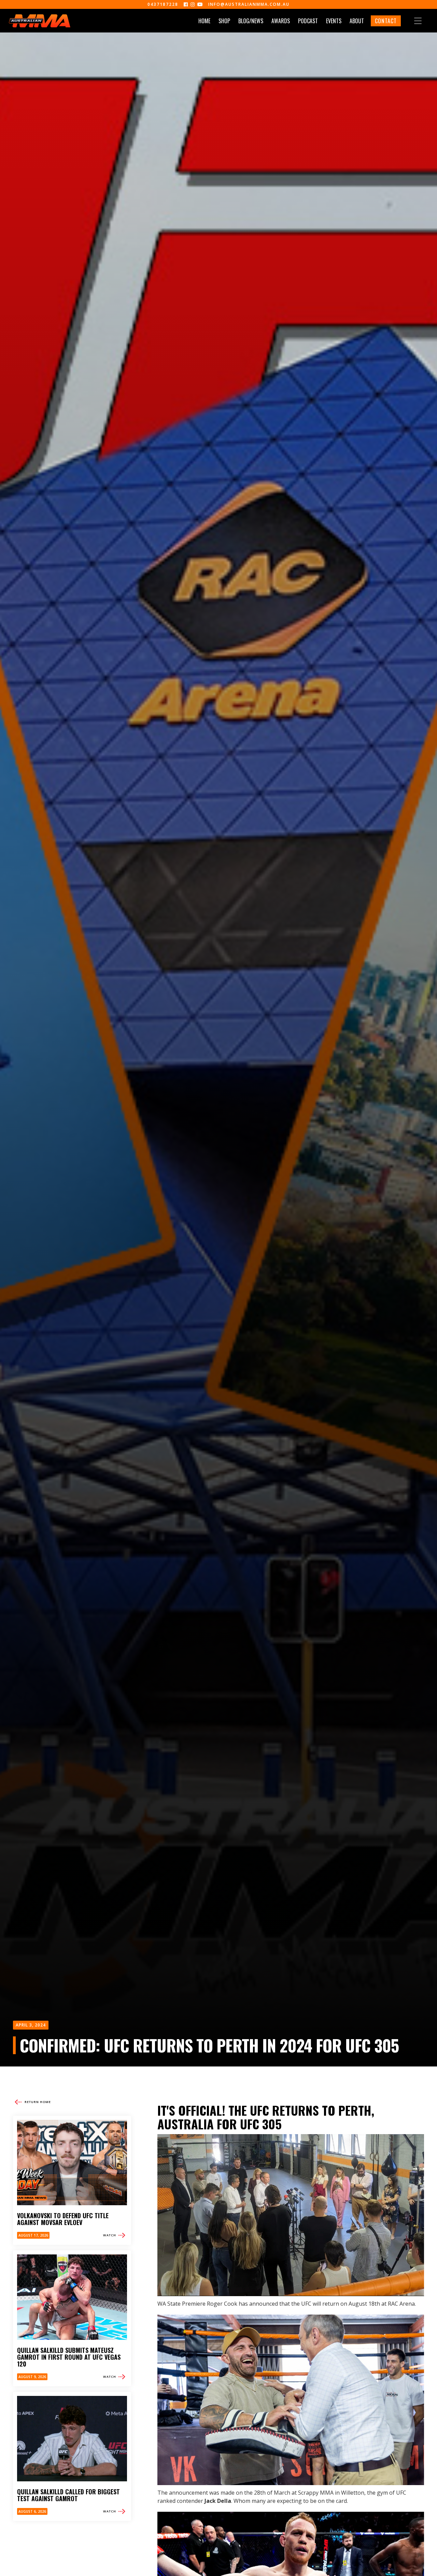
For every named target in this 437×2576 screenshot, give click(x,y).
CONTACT (386, 21)
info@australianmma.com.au (249, 4)
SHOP (224, 21)
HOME (204, 21)
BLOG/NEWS (251, 21)
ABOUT (357, 21)
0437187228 (163, 4)
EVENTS (334, 21)
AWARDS (281, 21)
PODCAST (308, 21)
